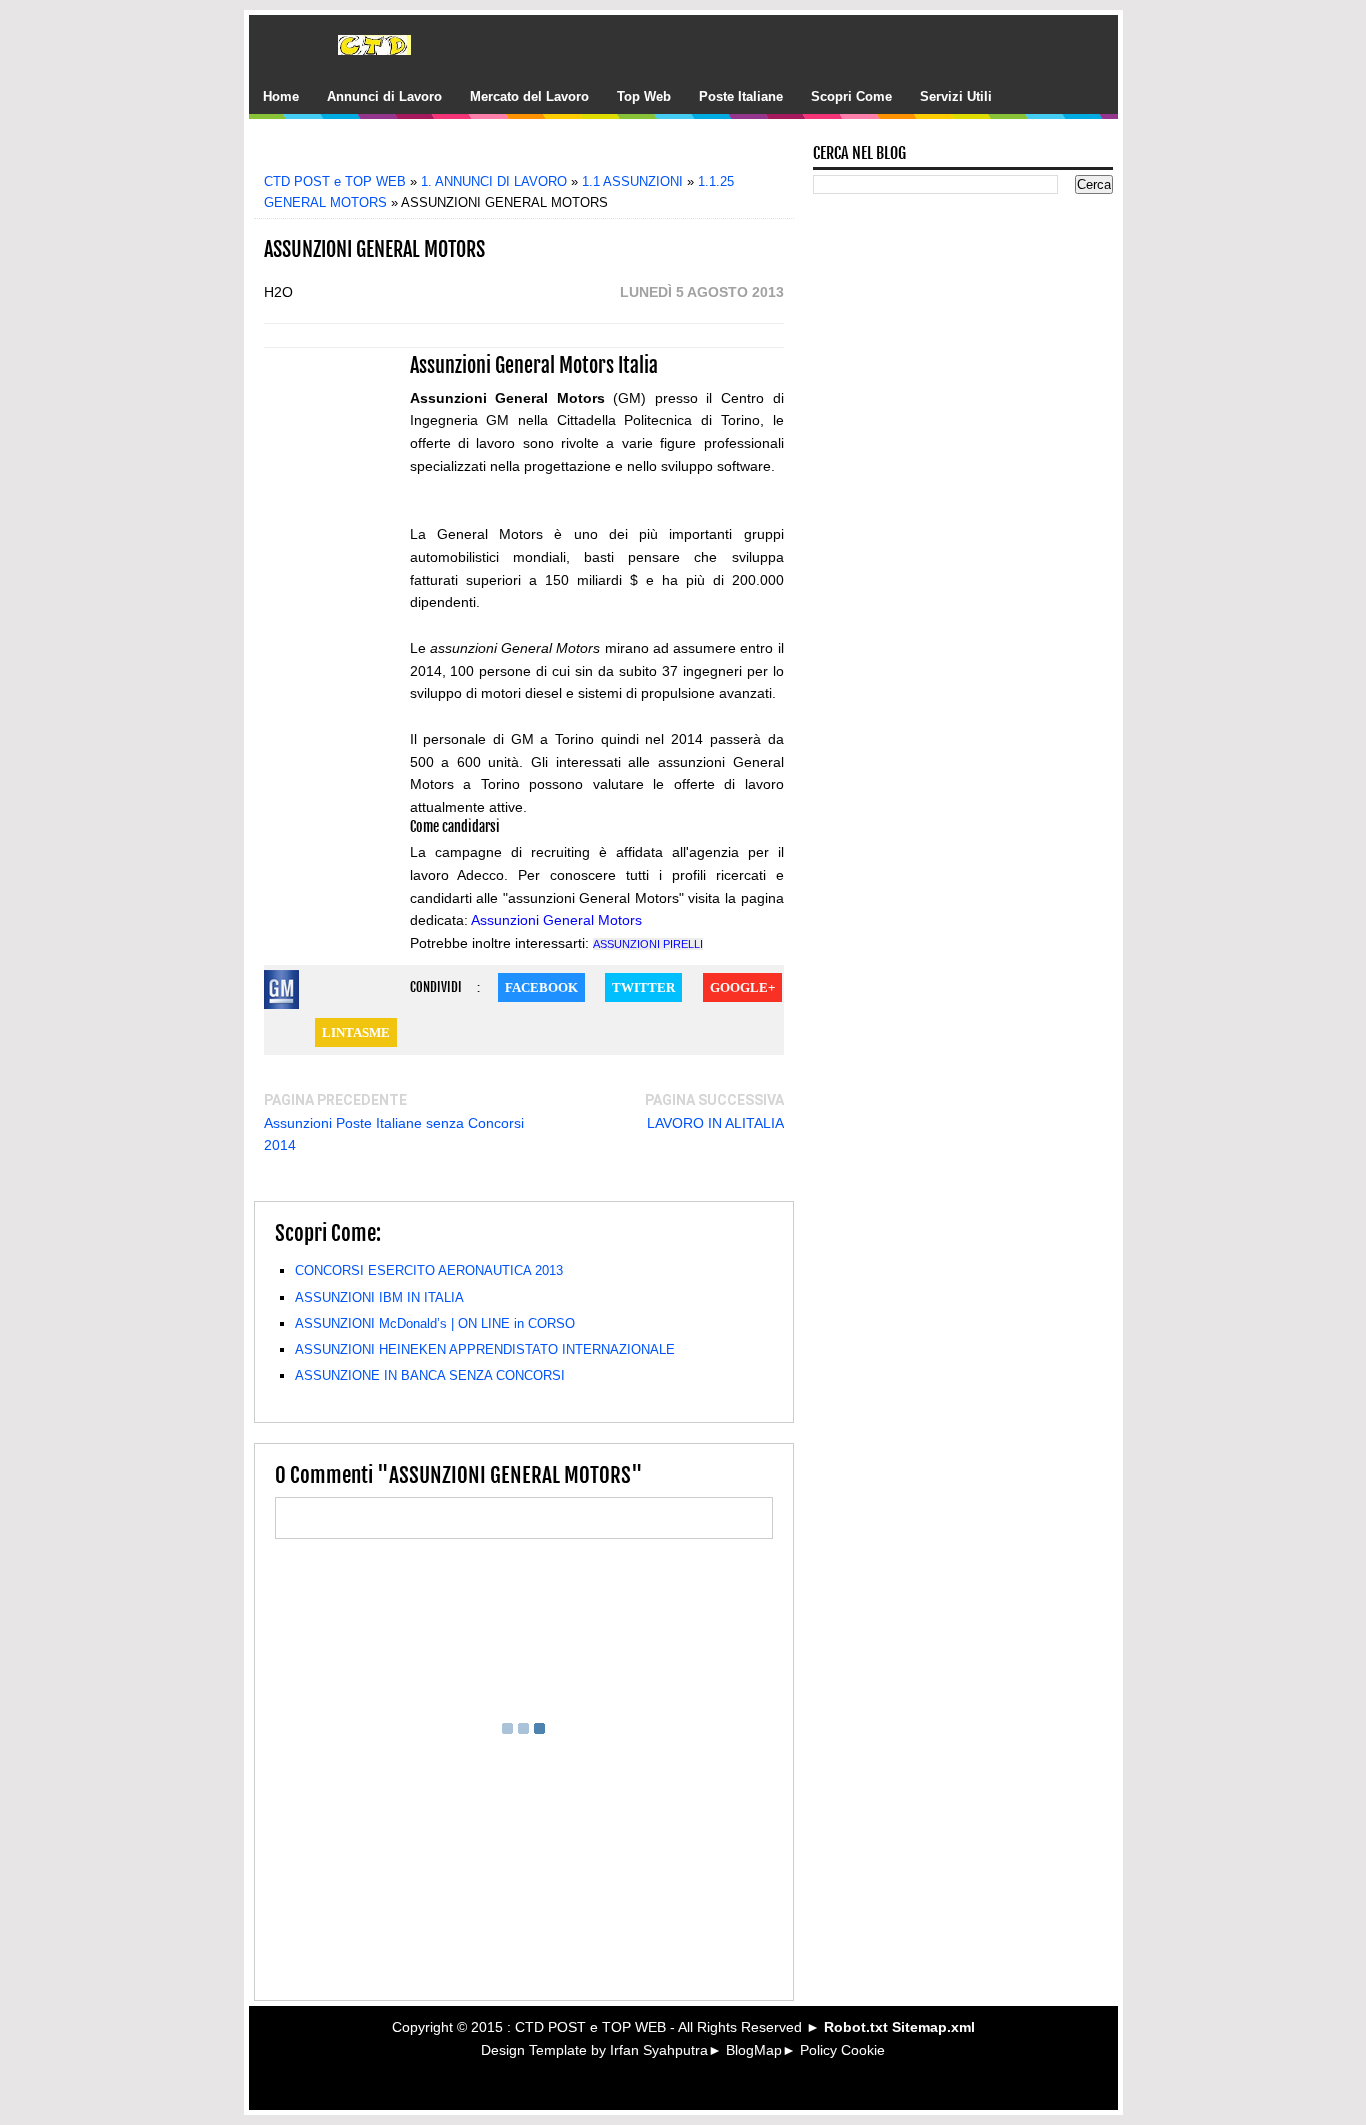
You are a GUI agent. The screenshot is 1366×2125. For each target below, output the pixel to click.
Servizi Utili (956, 96)
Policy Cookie (842, 2050)
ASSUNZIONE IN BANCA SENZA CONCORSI (430, 1375)
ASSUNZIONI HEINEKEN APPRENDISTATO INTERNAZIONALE (485, 1349)
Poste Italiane (741, 96)
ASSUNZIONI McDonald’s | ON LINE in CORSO (435, 1323)
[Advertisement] (538, 152)
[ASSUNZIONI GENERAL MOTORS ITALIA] (281, 993)
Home (281, 96)
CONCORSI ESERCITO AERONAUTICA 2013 (429, 1270)
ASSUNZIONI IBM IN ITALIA (379, 1297)
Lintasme (356, 1032)
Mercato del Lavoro (529, 96)
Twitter (643, 987)
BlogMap (754, 2050)
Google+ (742, 987)
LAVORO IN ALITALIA (715, 1123)
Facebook (541, 987)
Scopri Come (851, 96)
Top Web (644, 96)
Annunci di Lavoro (384, 96)
